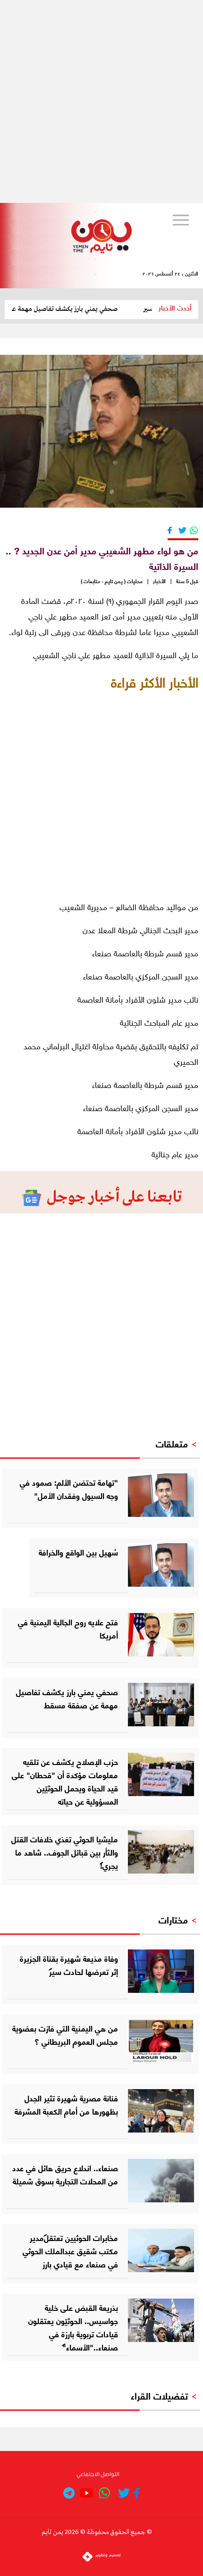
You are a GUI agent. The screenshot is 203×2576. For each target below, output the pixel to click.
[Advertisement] (101, 101)
